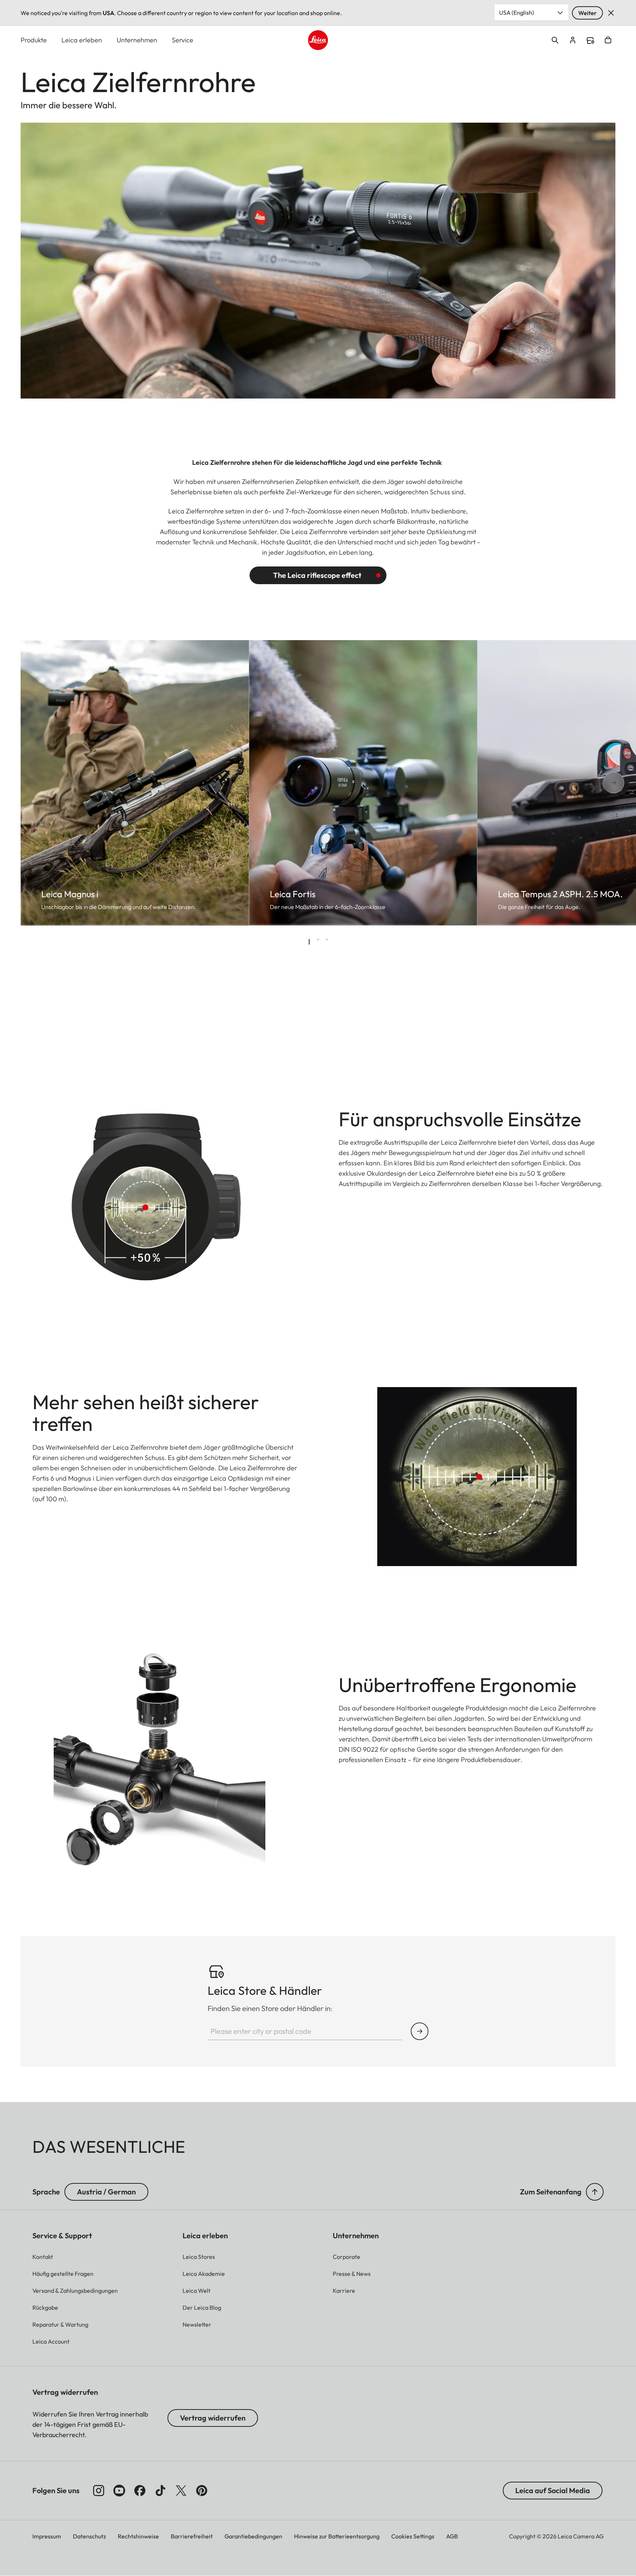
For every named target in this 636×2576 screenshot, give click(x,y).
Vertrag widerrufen (213, 2418)
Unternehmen (137, 40)
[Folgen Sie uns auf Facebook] (140, 2491)
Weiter (587, 13)
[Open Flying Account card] (573, 40)
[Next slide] (589, 783)
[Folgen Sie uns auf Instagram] (99, 2491)
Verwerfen (611, 13)
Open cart (608, 40)
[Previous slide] (47, 783)
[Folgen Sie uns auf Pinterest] (202, 2491)
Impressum (47, 2536)
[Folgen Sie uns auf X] (181, 2491)
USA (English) (517, 13)
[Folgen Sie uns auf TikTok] (160, 2491)
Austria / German (106, 2192)
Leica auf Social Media (553, 2490)
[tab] (309, 942)
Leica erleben (82, 40)
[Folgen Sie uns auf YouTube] (119, 2491)
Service (183, 40)
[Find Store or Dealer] (420, 2031)
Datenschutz (89, 2536)
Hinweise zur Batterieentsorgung (337, 2536)
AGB (452, 2536)
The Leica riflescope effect (317, 575)
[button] (595, 2192)
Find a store (590, 41)
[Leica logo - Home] (318, 40)
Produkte (34, 40)
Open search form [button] (555, 40)
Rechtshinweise (138, 2536)
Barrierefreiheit (192, 2536)
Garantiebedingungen (253, 2536)
